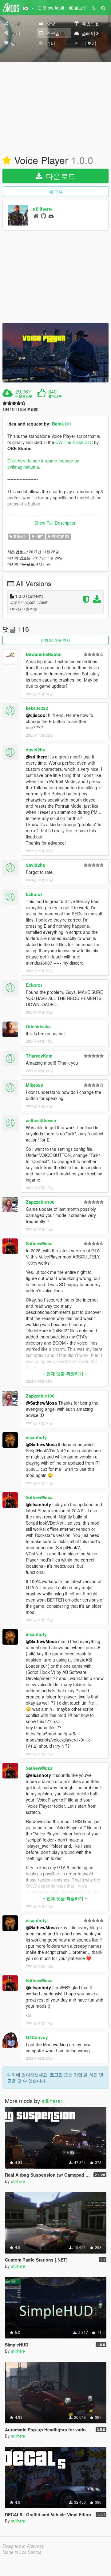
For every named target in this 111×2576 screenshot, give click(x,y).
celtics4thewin (41, 1120)
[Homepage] (36, 216)
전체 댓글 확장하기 (65, 1374)
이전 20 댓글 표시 (55, 640)
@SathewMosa (41, 1403)
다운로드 (59, 176)
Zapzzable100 (40, 1202)
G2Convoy (37, 2037)
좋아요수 (55, 396)
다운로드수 (24, 396)
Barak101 (62, 424)
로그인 (56, 2074)
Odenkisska (38, 1026)
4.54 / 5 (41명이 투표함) (20, 409)
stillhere (42, 209)
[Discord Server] (51, 216)
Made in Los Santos (22, 2552)
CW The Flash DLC (74, 442)
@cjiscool (36, 715)
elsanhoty (36, 1437)
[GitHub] (44, 216)
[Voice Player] (55, 353)
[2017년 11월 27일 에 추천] (7, 161)
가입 (78, 2074)
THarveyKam (39, 1056)
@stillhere (36, 757)
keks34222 (37, 708)
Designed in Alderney (23, 2546)
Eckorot (34, 894)
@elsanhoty (38, 1504)
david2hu (36, 750)
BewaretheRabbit (44, 654)
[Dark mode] (94, 8)
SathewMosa (39, 1243)
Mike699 (34, 1085)
